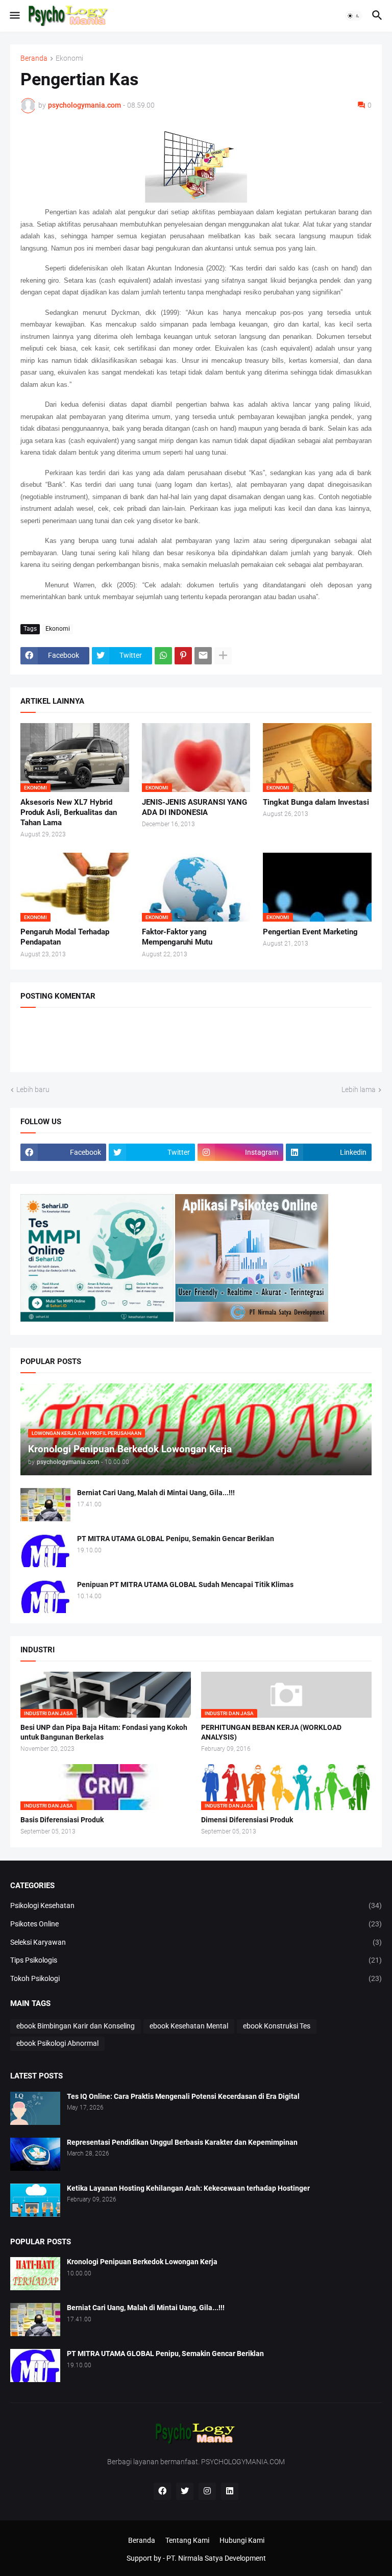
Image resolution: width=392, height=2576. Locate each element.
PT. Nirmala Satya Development (216, 2558)
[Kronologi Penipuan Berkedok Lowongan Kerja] (35, 2274)
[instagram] (207, 2491)
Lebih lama (359, 1089)
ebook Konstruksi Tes (277, 2026)
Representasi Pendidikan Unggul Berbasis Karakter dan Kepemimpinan (182, 2142)
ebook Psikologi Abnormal (57, 2043)
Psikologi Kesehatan (196, 1905)
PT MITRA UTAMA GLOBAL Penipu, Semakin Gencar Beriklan (176, 1539)
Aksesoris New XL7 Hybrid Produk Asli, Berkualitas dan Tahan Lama (69, 813)
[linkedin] (230, 2491)
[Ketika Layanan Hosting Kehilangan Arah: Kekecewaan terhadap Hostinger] (35, 2200)
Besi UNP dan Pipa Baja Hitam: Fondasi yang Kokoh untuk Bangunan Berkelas (104, 1732)
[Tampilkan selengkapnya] (223, 656)
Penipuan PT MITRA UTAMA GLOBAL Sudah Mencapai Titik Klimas (185, 1584)
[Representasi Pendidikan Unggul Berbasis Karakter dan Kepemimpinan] (35, 2154)
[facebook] (162, 2491)
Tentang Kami (187, 2540)
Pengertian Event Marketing (310, 932)
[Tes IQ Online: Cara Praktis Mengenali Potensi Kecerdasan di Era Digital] (35, 2108)
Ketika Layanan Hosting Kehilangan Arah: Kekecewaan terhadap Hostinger (188, 2188)
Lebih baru (33, 1089)
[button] (14, 16)
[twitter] (185, 2491)
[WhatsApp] (163, 656)
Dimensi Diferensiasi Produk (247, 1820)
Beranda (34, 58)
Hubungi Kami (242, 2540)
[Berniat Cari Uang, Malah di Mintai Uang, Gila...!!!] (45, 1505)
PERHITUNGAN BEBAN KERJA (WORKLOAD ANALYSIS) (271, 1732)
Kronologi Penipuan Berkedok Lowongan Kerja (142, 2262)
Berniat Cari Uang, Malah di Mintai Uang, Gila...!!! (156, 1493)
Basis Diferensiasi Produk (62, 1820)
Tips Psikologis (196, 1960)
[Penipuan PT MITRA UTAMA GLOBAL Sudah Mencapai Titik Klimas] (45, 1596)
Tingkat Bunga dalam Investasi (316, 802)
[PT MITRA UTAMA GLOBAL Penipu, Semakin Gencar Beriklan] (45, 1551)
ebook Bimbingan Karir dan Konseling (76, 2026)
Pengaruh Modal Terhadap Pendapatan (65, 937)
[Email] (203, 656)
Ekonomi (69, 58)
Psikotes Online (196, 1924)
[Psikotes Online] (97, 1319)
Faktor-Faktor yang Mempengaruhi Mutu (177, 937)
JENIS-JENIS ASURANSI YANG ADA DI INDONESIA (194, 807)
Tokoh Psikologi (196, 1978)
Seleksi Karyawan (196, 1942)
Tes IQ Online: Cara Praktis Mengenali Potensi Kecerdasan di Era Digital (183, 2096)
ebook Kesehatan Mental (189, 2026)
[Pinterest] (183, 656)
